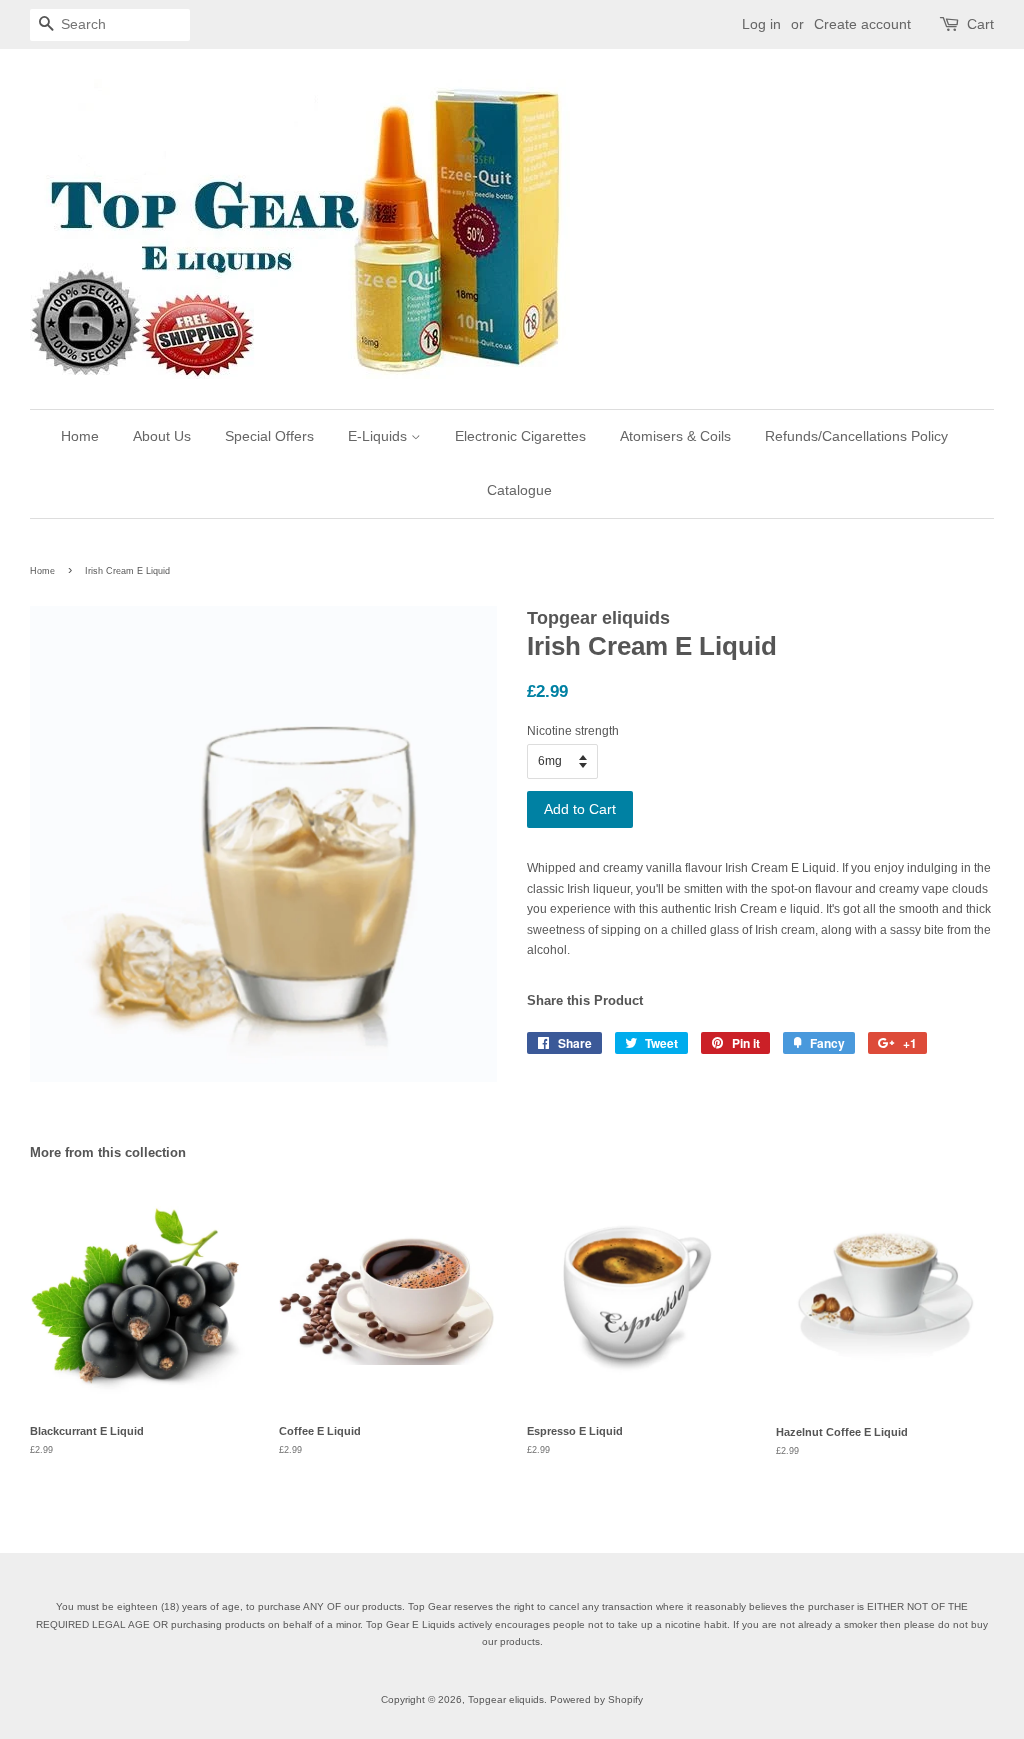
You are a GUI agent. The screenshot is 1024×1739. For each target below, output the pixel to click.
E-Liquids (379, 436)
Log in (761, 24)
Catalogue (519, 490)
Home (80, 436)
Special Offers (269, 436)
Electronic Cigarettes (520, 436)
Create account (862, 24)
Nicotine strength (573, 731)
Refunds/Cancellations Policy (856, 436)
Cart (980, 24)
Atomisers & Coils (675, 436)
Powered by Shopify (596, 1699)
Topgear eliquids (506, 1699)
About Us (162, 436)
